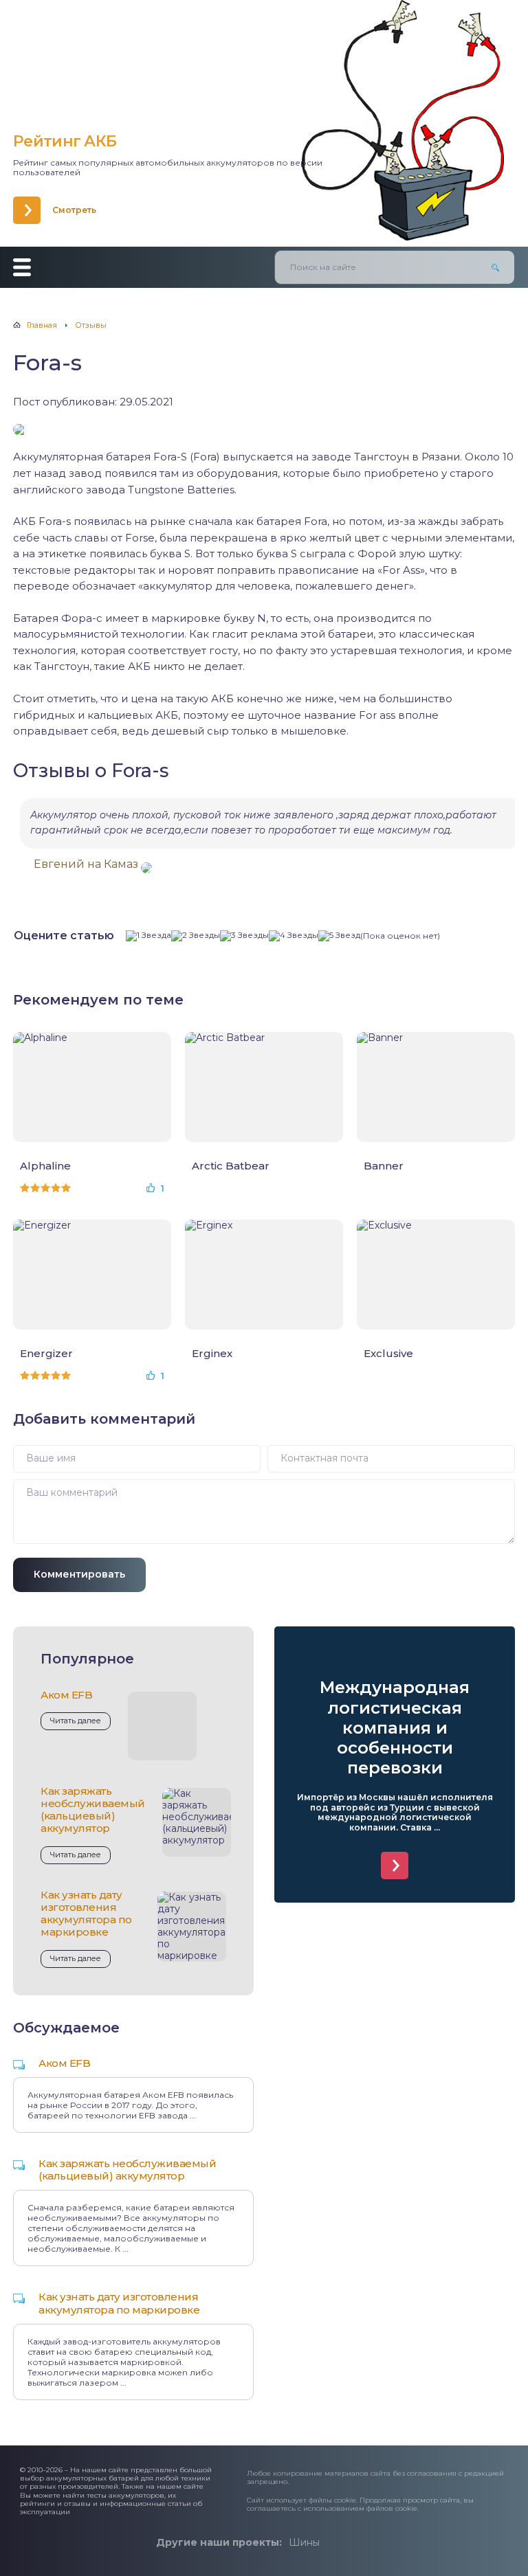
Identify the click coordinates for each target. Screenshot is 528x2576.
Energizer (46, 1354)
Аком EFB (66, 1695)
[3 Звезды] (244, 936)
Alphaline (45, 1166)
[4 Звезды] (294, 936)
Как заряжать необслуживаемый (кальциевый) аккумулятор (93, 1810)
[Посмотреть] (395, 1866)
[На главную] (113, 69)
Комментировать (79, 1574)
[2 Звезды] (196, 936)
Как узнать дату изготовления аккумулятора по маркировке (86, 1914)
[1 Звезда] (148, 936)
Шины (304, 2542)
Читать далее (76, 1721)
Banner (384, 1166)
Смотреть (74, 210)
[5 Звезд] (339, 936)
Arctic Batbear (231, 1166)
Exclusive (388, 1354)
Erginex (212, 1354)
